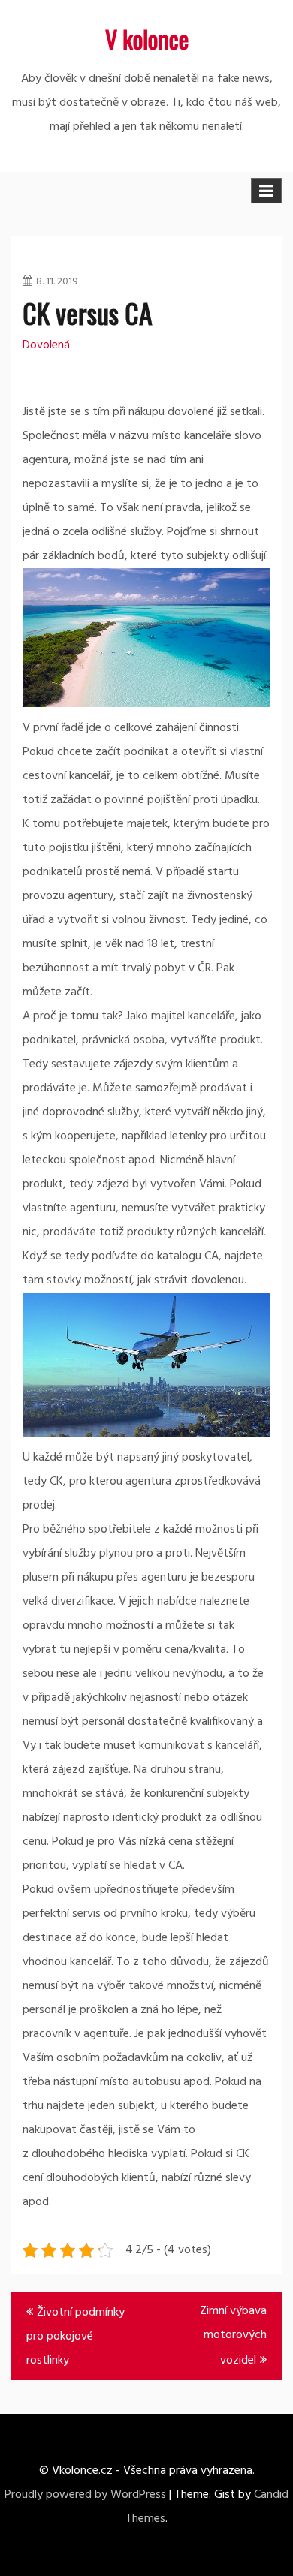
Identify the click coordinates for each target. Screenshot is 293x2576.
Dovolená (46, 345)
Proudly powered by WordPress (85, 2495)
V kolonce (147, 39)
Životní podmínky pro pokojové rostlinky (76, 2337)
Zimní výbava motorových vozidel (233, 2336)
